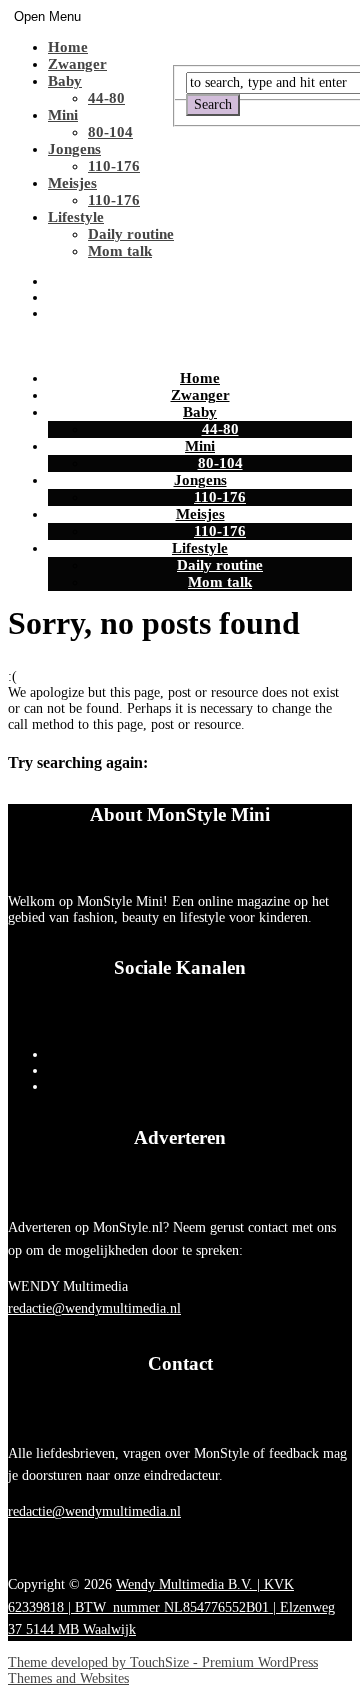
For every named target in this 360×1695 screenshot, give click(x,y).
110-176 (114, 166)
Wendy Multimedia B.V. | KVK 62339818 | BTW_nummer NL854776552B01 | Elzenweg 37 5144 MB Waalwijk (171, 1607)
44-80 (106, 98)
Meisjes (72, 183)
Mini (63, 115)
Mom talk (120, 251)
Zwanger (77, 64)
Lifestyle (76, 217)
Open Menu (47, 16)
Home (68, 47)
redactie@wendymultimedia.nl (94, 1308)
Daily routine (131, 234)
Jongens (74, 149)
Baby (65, 81)
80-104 (110, 132)
